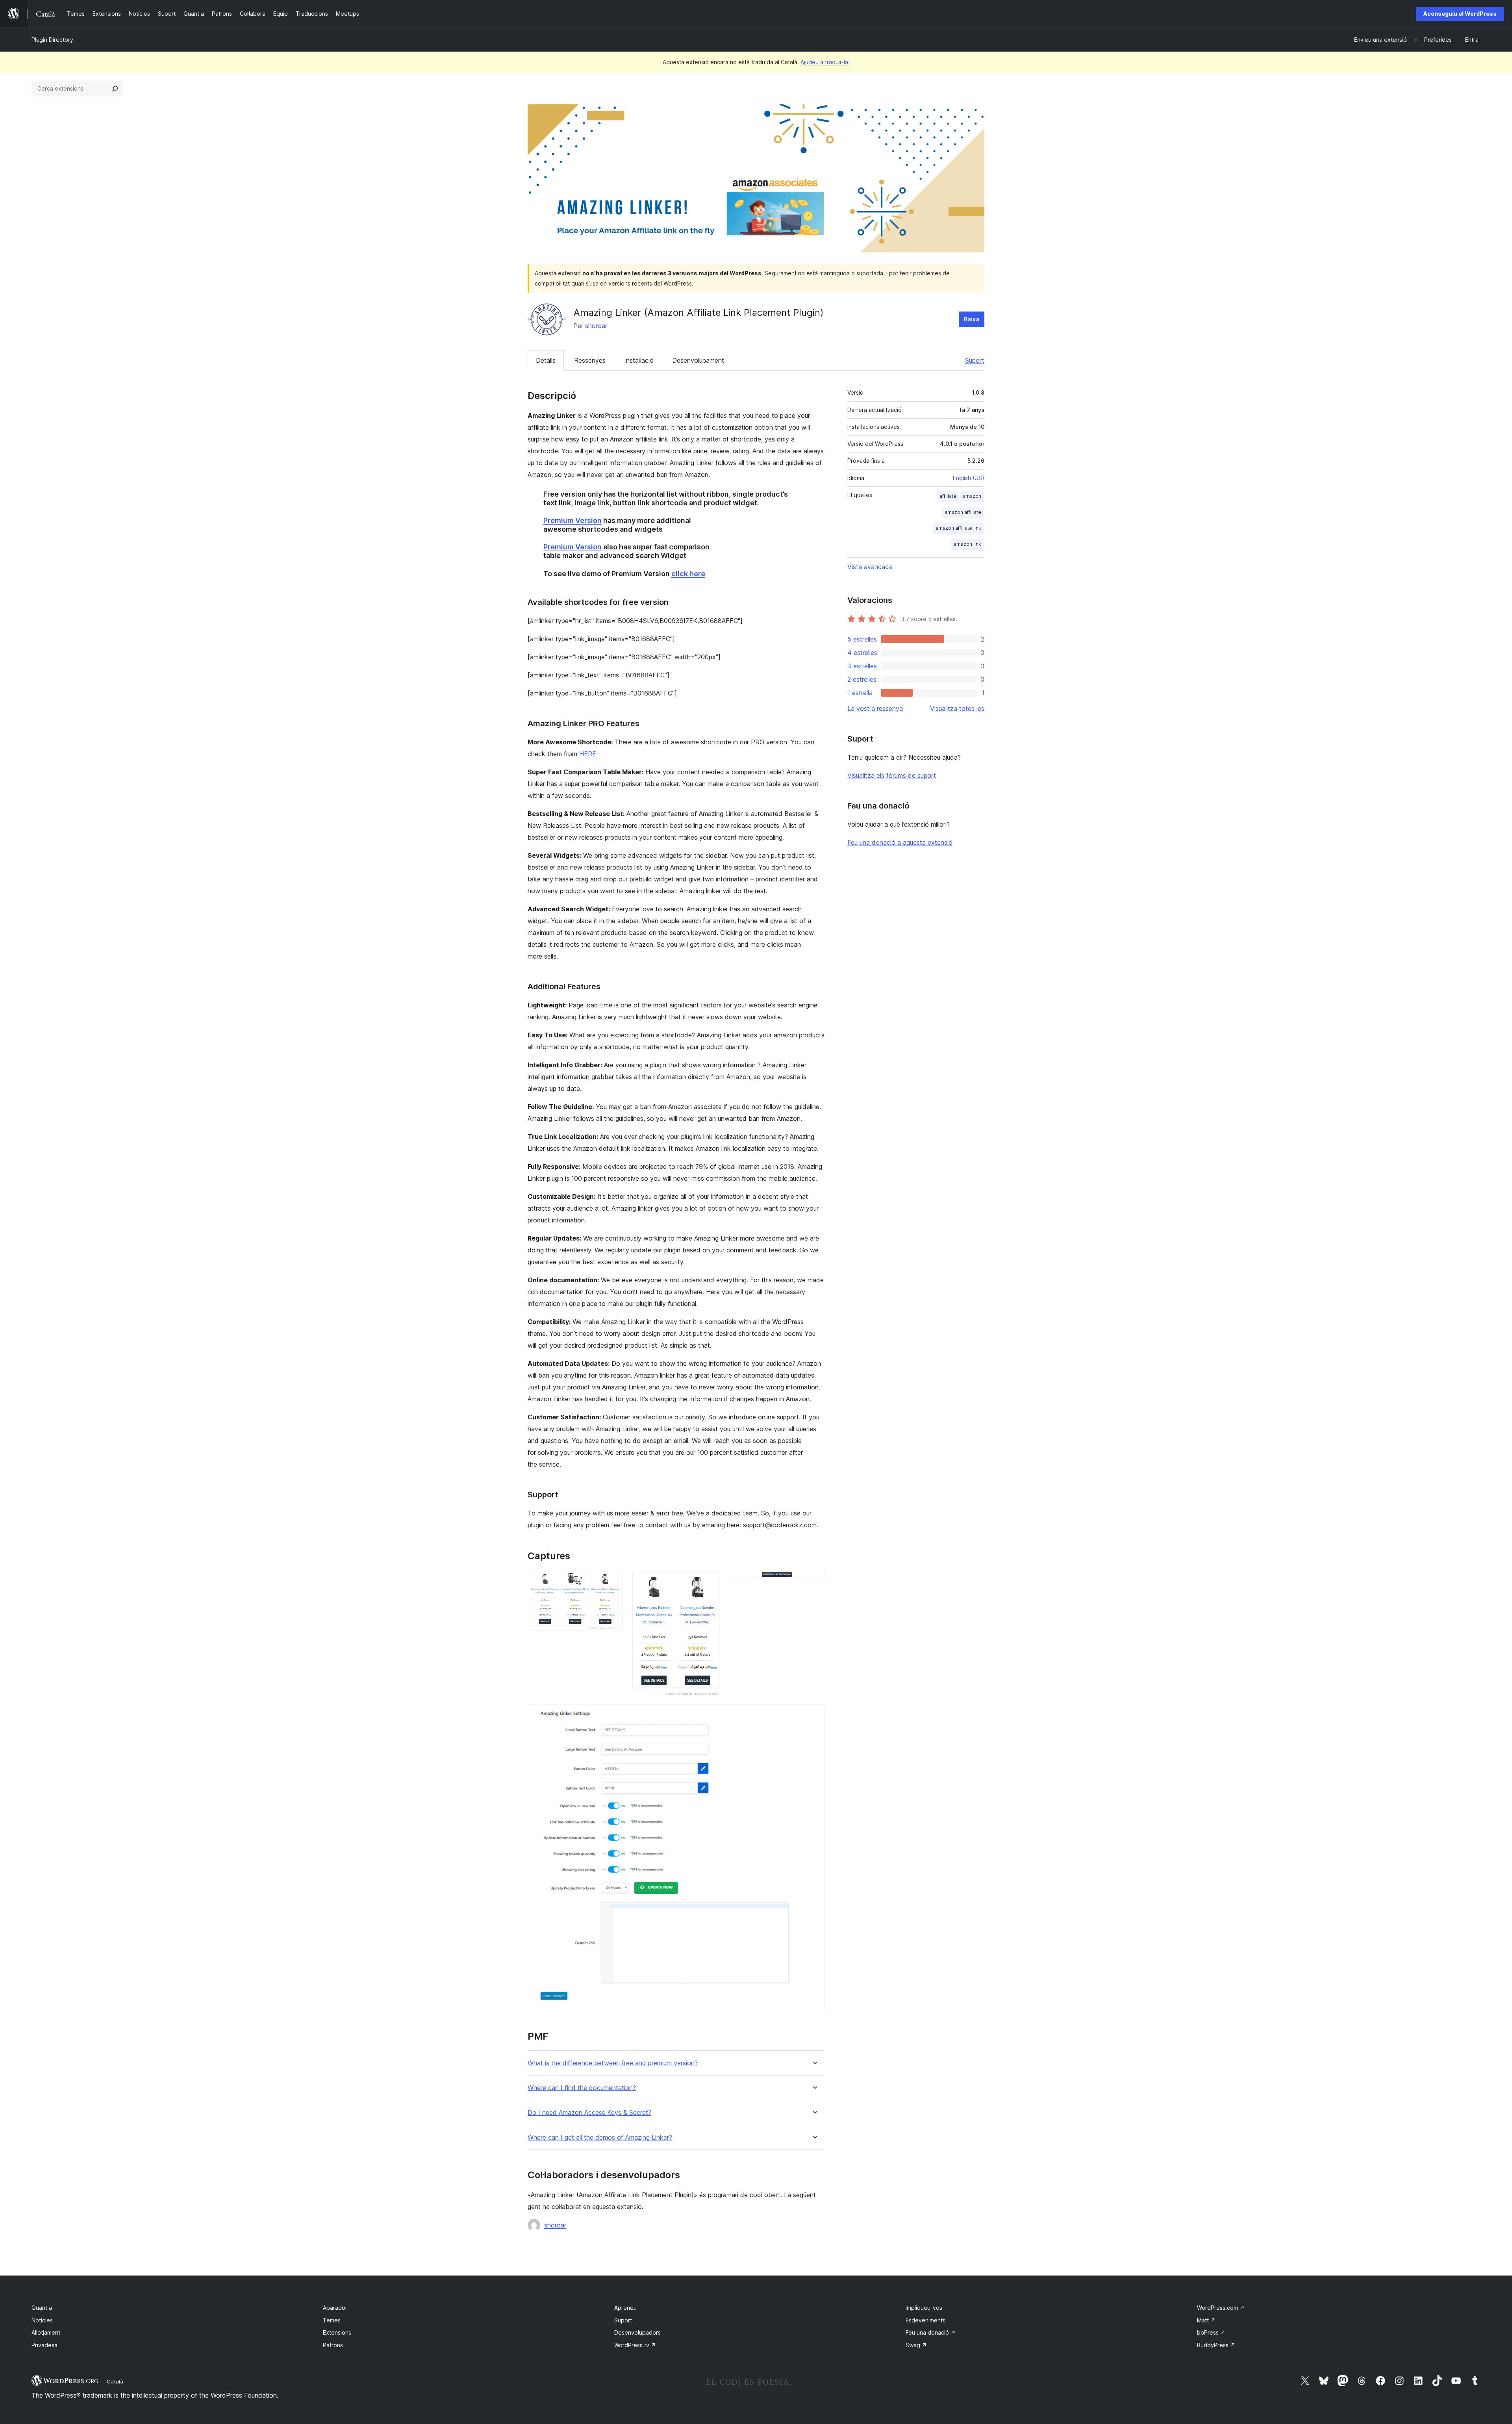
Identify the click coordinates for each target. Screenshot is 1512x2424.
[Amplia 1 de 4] (612, 1580)
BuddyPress (1216, 2345)
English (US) (969, 478)
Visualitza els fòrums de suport (892, 775)
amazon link (967, 544)
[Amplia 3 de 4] (814, 1580)
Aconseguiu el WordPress (1460, 14)
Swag (916, 2345)
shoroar (596, 326)
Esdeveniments (926, 2320)
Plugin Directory (52, 40)
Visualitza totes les (957, 708)
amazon (972, 496)
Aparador (335, 2308)
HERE (588, 754)
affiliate (948, 496)
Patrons (333, 2345)
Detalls (546, 360)
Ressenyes (590, 360)
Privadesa (44, 2345)
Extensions (337, 2332)
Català (115, 2381)
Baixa (972, 319)
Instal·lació (639, 360)
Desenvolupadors (637, 2332)
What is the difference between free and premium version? (613, 2063)
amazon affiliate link (958, 528)
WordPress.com (1221, 2308)
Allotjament (46, 2332)
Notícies (42, 2320)
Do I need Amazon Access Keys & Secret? (589, 2113)
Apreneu (625, 2308)
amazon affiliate (963, 512)
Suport (975, 360)
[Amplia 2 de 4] (713, 1580)
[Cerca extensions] (115, 89)
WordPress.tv (635, 2345)
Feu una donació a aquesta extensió (900, 842)
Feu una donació (931, 2332)
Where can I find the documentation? (582, 2088)
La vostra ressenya (875, 708)
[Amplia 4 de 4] (814, 1715)
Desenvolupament (698, 360)
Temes (332, 2320)
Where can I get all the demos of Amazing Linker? (600, 2137)
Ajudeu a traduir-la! (825, 62)
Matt (1206, 2320)
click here (688, 574)
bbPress (1211, 2332)
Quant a (42, 2308)
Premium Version (573, 520)
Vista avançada (870, 567)
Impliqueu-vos (924, 2308)
